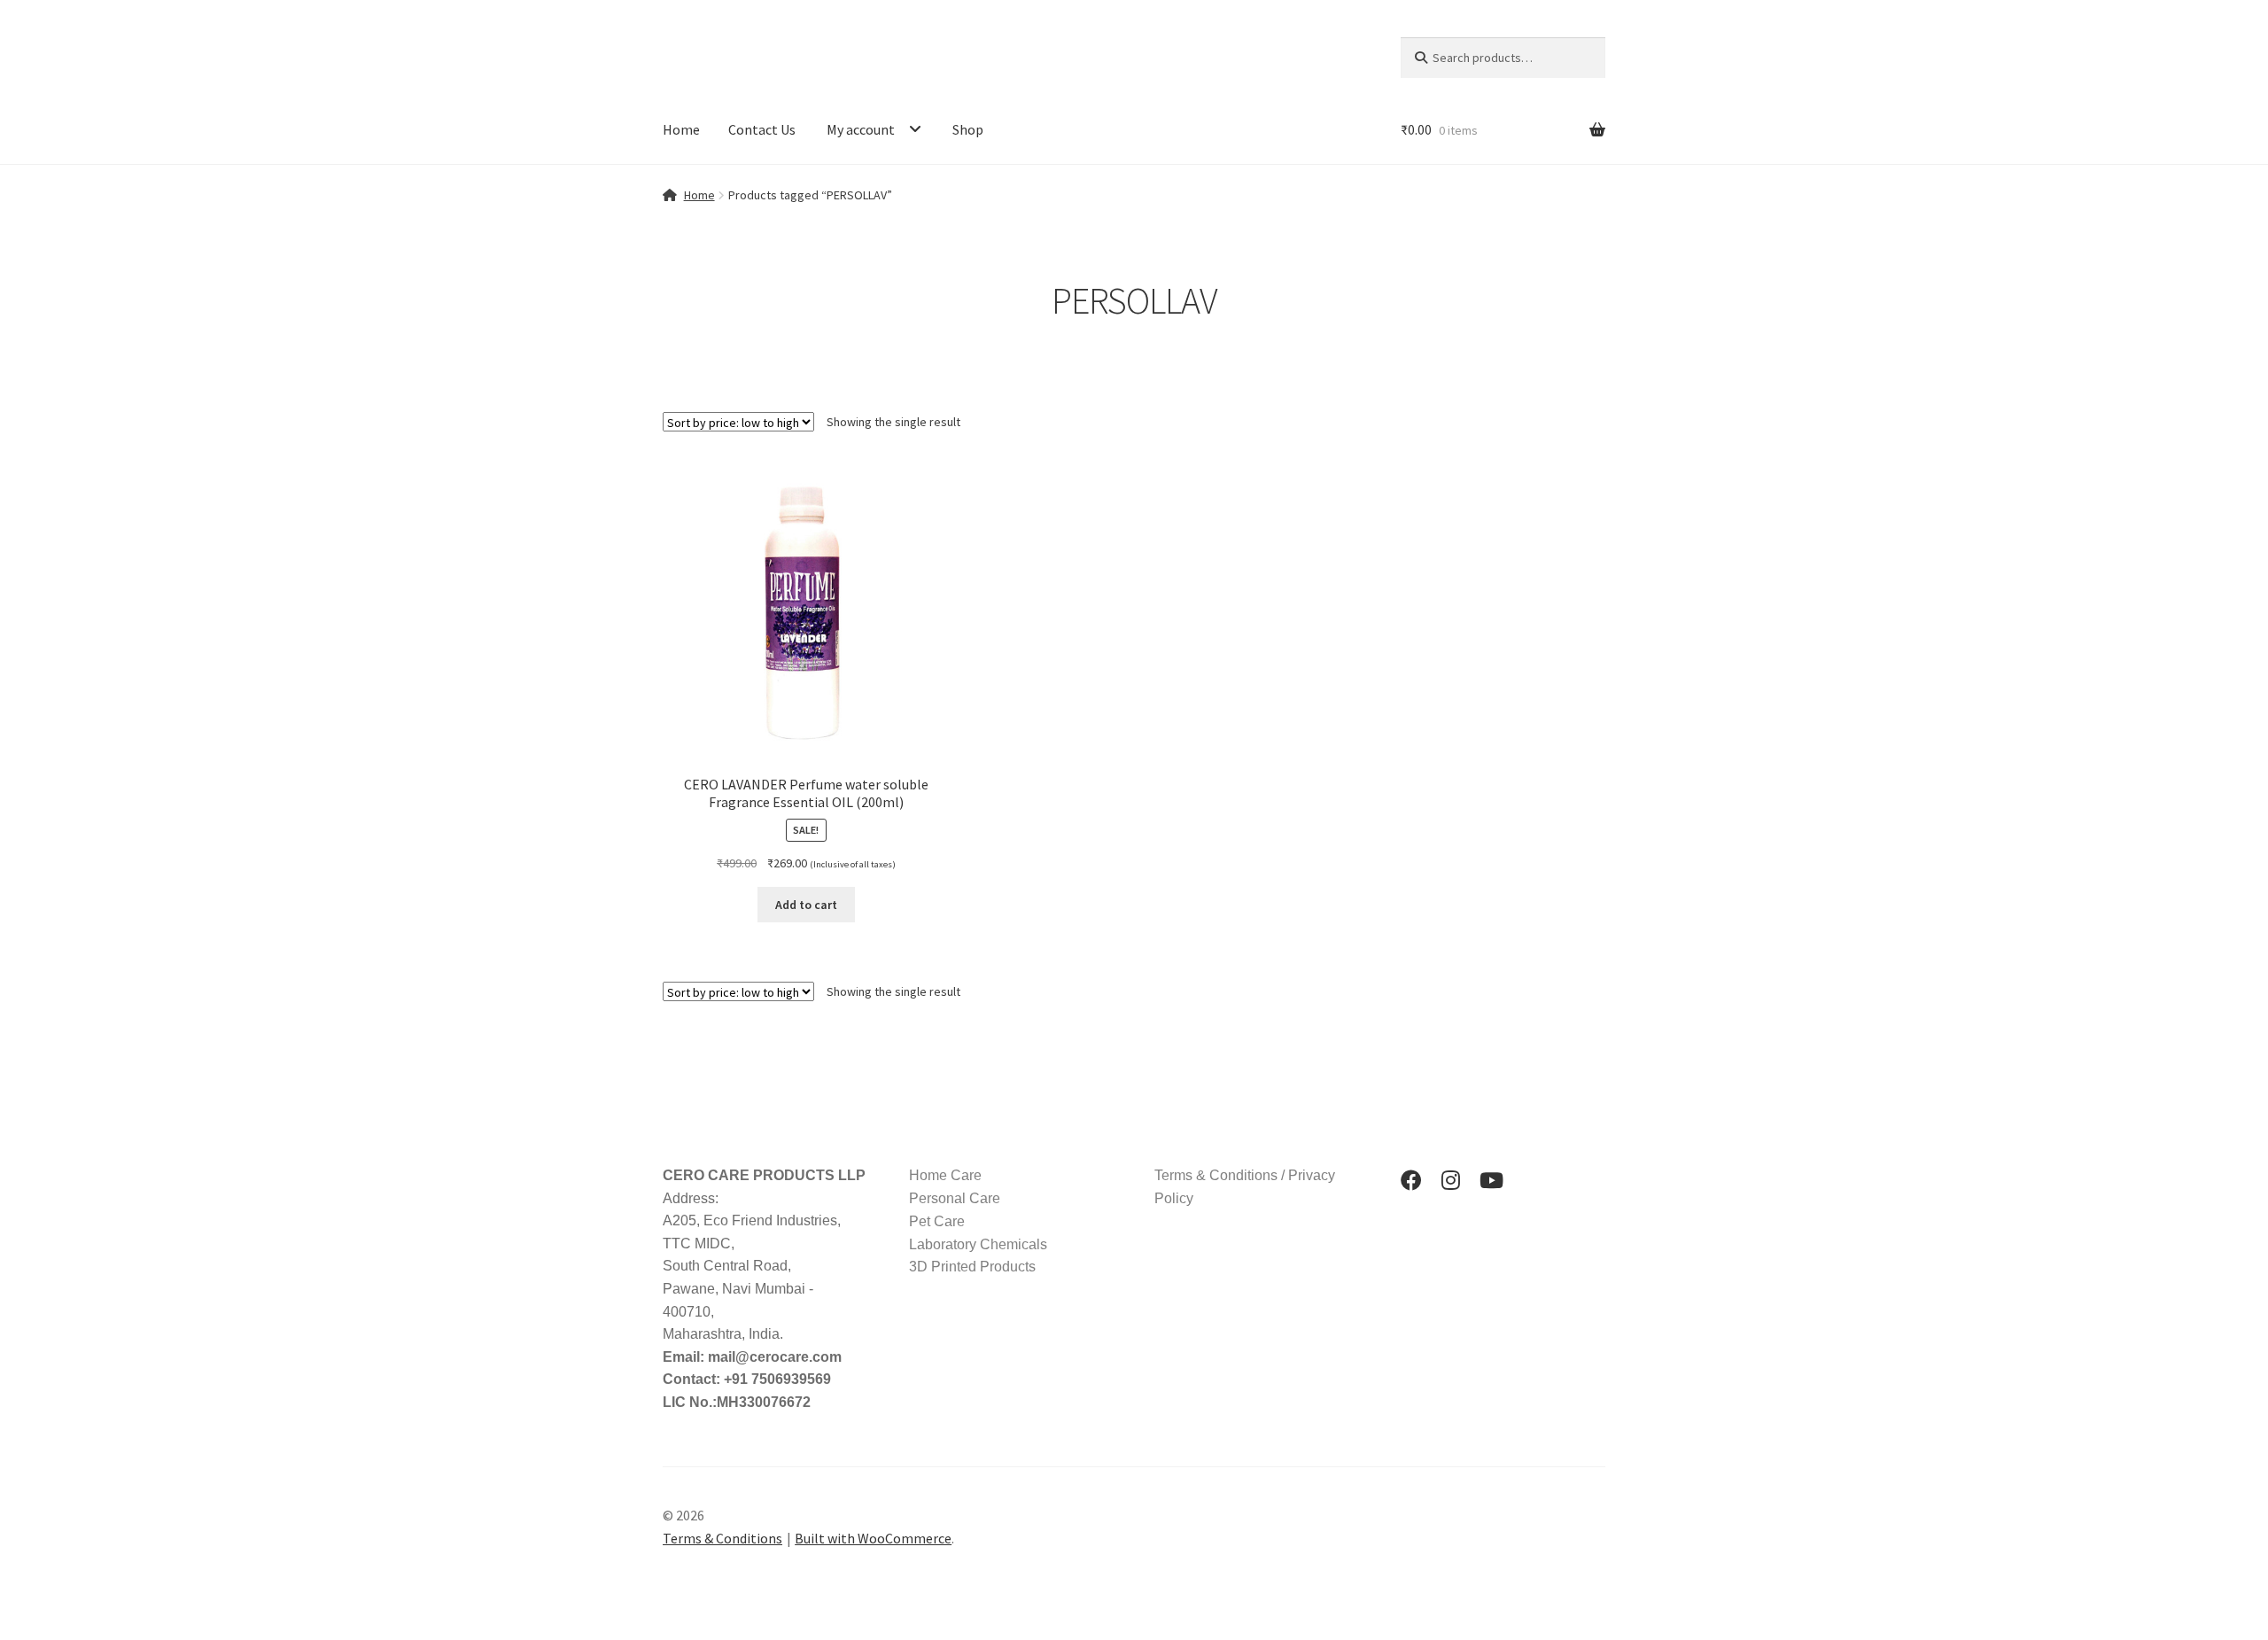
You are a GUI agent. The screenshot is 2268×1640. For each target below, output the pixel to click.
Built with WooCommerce (873, 1538)
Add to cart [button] (806, 905)
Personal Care (955, 1198)
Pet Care (937, 1221)
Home (681, 129)
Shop (968, 129)
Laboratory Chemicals (978, 1244)
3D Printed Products (972, 1267)
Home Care (945, 1175)
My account (861, 129)
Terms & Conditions (722, 1538)
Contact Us (762, 129)
